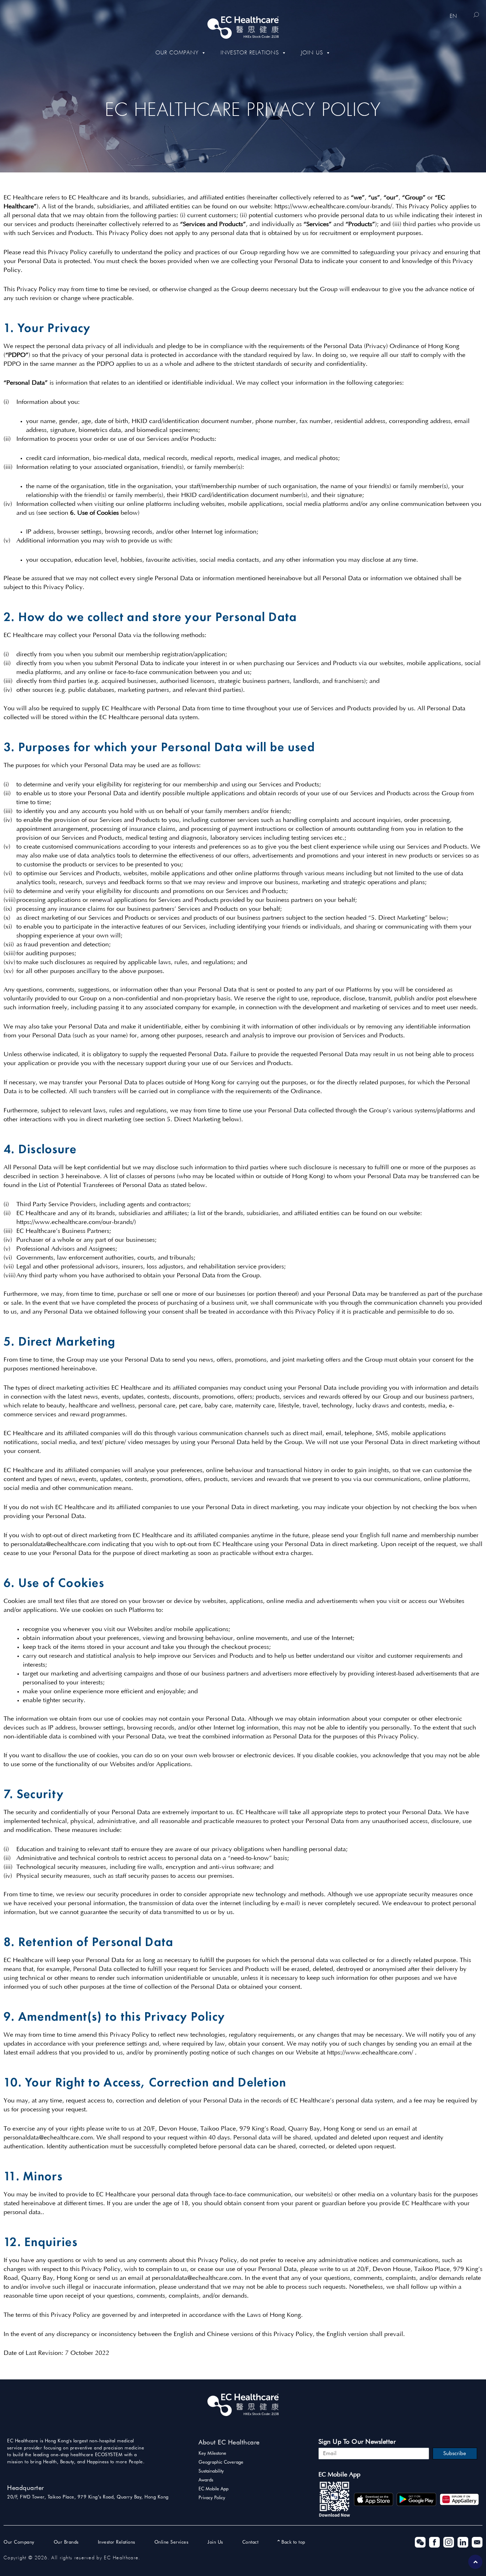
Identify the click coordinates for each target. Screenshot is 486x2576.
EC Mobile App (213, 2489)
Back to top (293, 2542)
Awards (206, 2480)
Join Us (312, 53)
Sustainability (211, 2471)
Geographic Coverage (221, 2462)
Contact (250, 2542)
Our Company (177, 53)
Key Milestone (212, 2453)
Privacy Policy (212, 2497)
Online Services (171, 2542)
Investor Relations (250, 53)
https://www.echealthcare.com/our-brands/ (333, 207)
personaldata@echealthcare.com (55, 1545)
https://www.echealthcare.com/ (370, 2053)
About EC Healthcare (229, 2442)
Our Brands (66, 2542)
